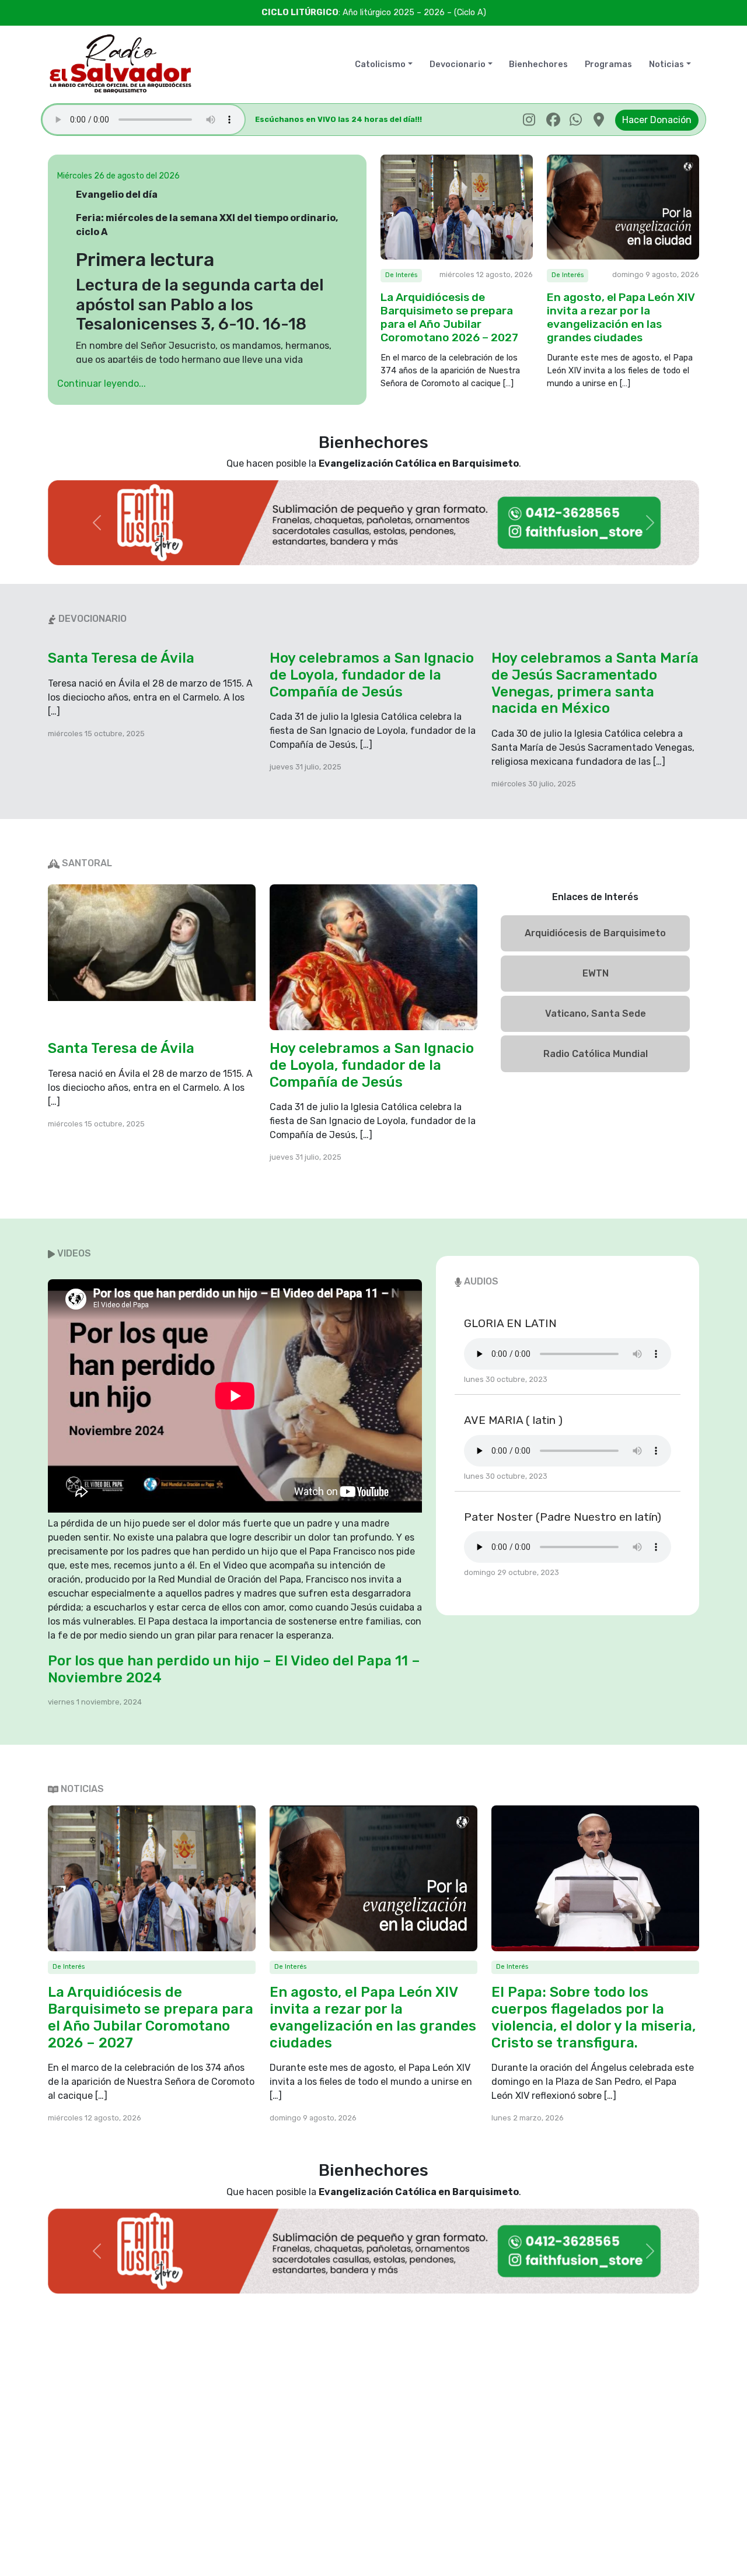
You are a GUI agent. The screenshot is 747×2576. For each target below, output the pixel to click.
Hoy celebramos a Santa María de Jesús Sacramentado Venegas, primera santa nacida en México (595, 683)
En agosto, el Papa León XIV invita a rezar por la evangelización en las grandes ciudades (621, 317)
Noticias (666, 64)
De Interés (401, 275)
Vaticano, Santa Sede (596, 1014)
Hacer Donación (657, 120)
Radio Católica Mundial (596, 1054)
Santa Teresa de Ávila (121, 658)
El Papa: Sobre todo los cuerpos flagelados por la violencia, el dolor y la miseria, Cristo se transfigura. (594, 2017)
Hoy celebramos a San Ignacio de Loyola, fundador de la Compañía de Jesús (372, 675)
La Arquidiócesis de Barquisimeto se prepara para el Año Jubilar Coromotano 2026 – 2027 (449, 317)
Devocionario (458, 64)
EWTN (596, 973)
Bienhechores (538, 64)
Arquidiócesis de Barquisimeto (595, 933)
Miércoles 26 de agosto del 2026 (118, 176)
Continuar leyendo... (102, 384)
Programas (608, 64)
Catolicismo (380, 64)
